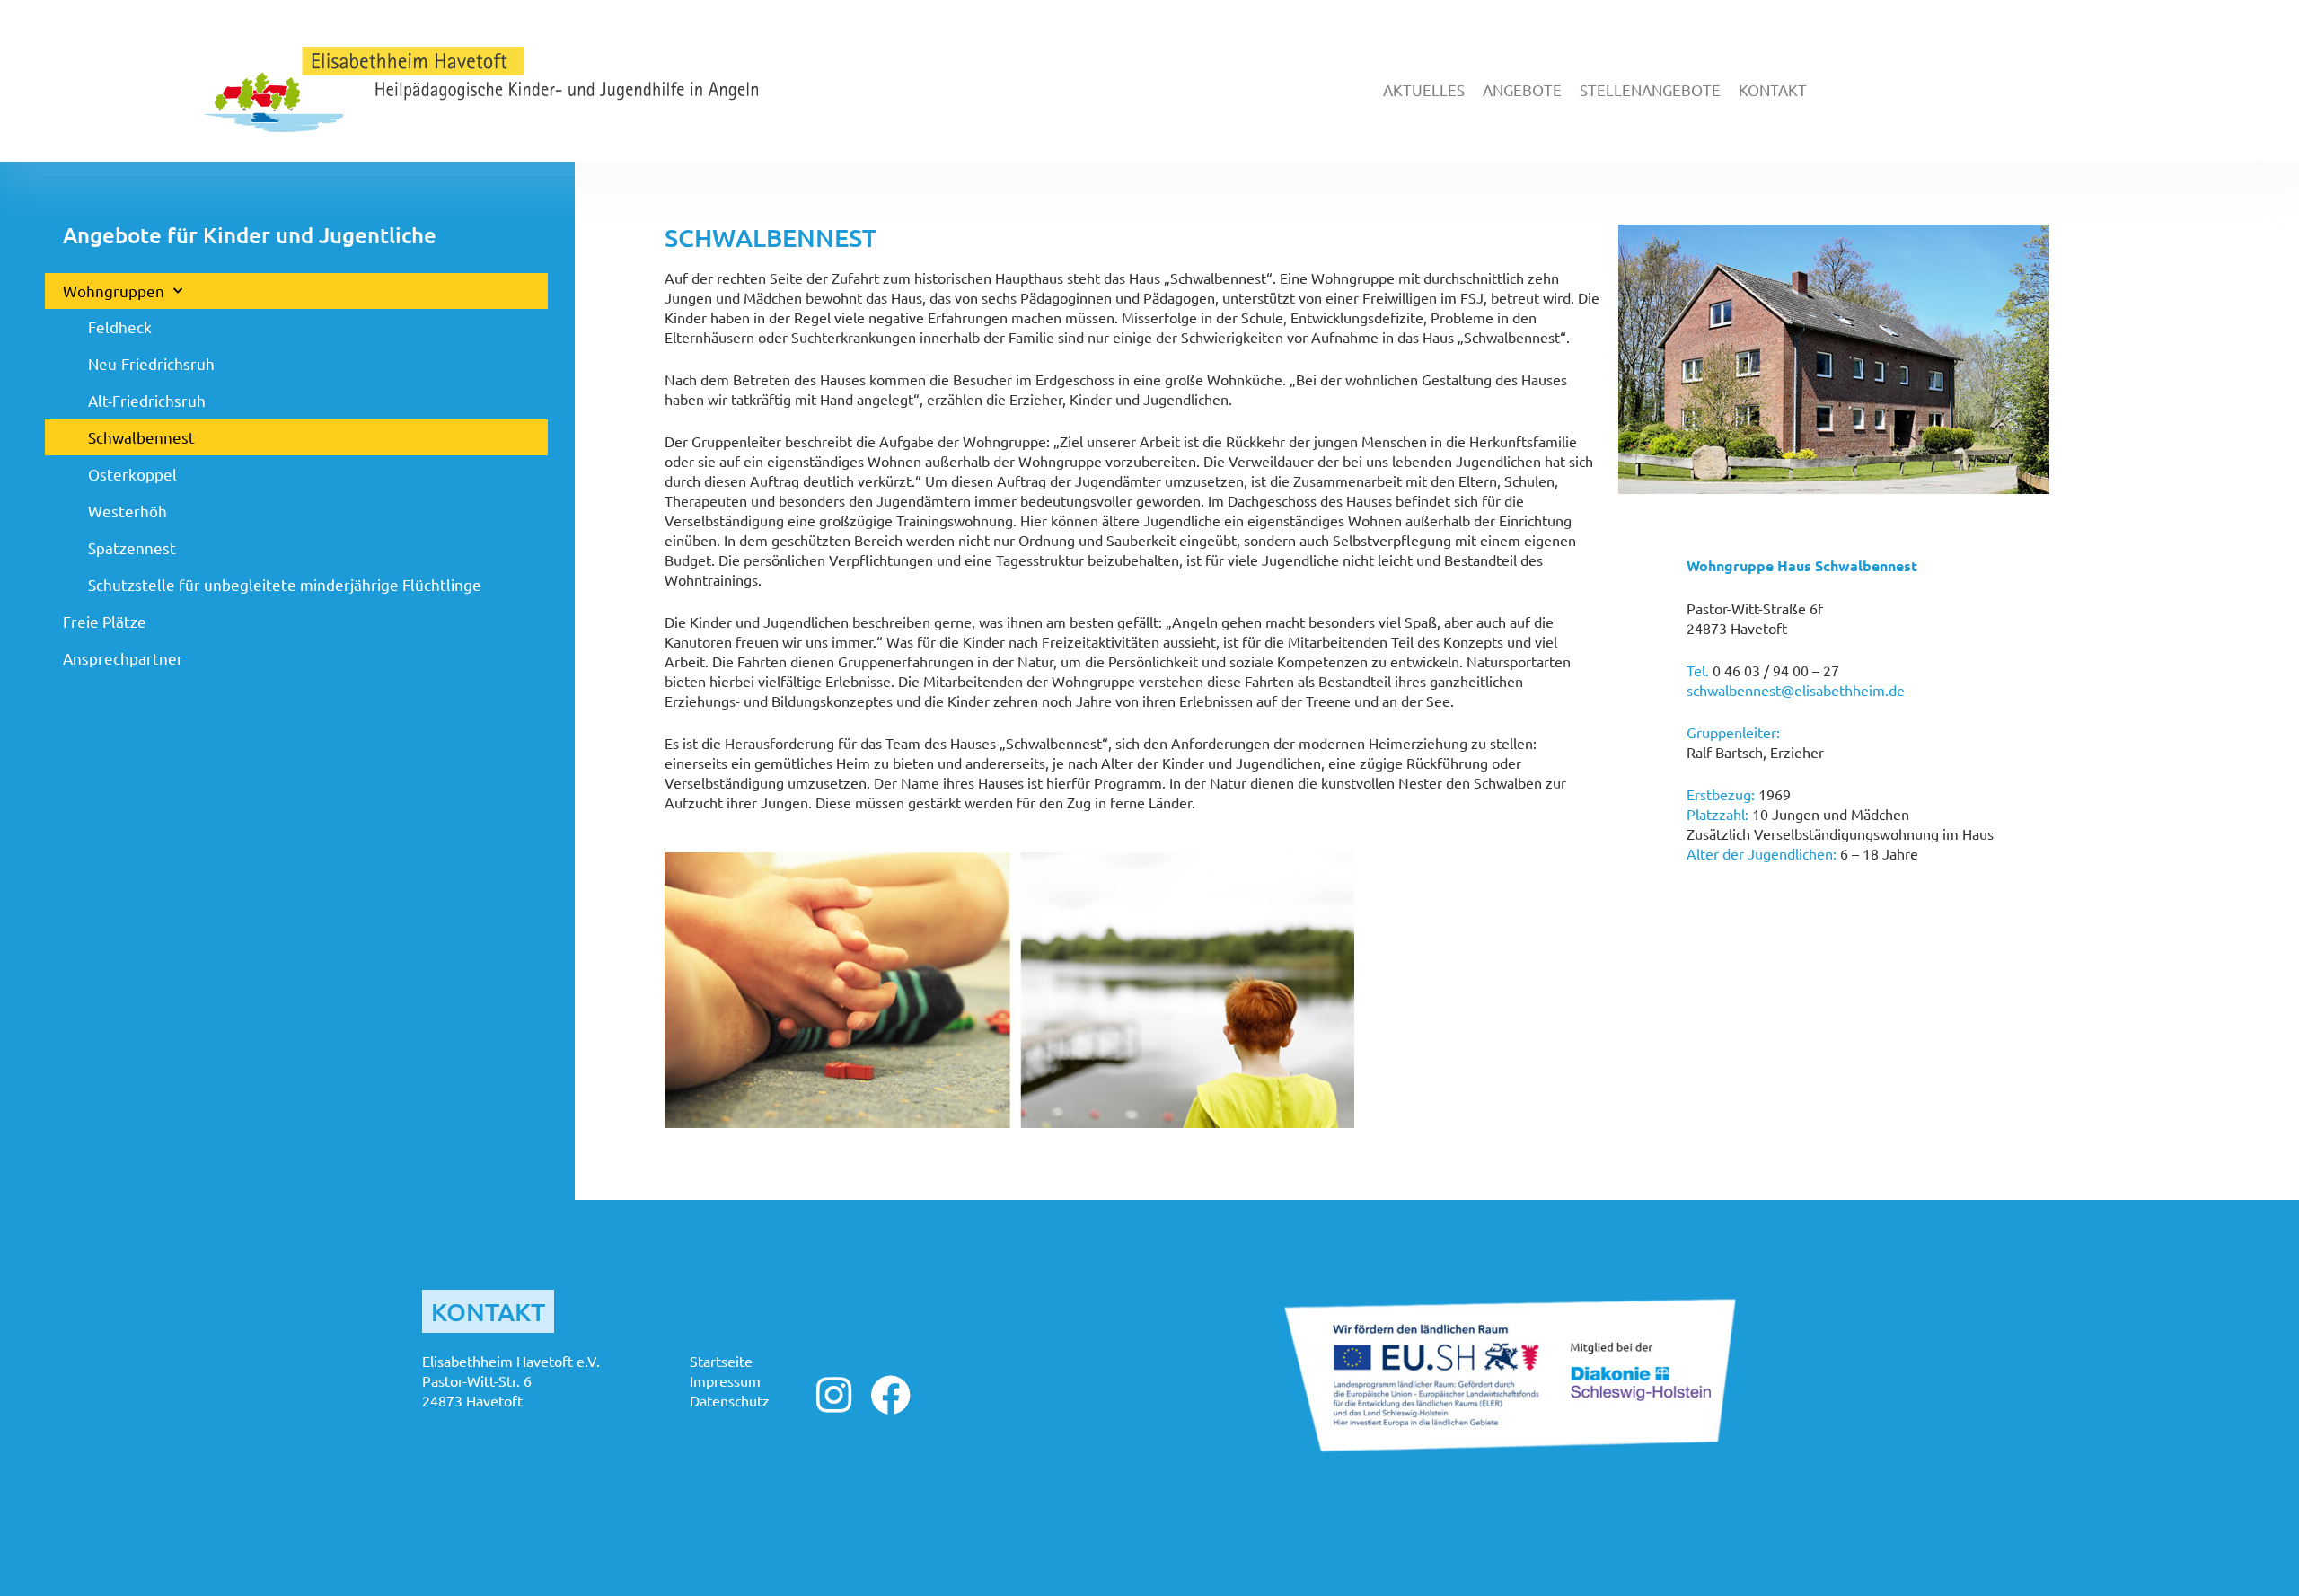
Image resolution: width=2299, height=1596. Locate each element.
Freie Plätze (105, 621)
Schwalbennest (141, 437)
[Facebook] (890, 1395)
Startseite (721, 1361)
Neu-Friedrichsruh (151, 363)
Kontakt (1773, 89)
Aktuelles (1424, 89)
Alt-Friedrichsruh (147, 400)
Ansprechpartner (123, 658)
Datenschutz (730, 1400)
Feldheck (120, 326)
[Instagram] (834, 1395)
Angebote (1522, 89)
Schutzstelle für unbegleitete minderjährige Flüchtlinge (285, 584)
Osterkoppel (132, 474)
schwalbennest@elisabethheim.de (1796, 690)
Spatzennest (132, 547)
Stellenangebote (1650, 89)
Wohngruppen (114, 291)
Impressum (725, 1380)
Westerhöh (128, 511)
